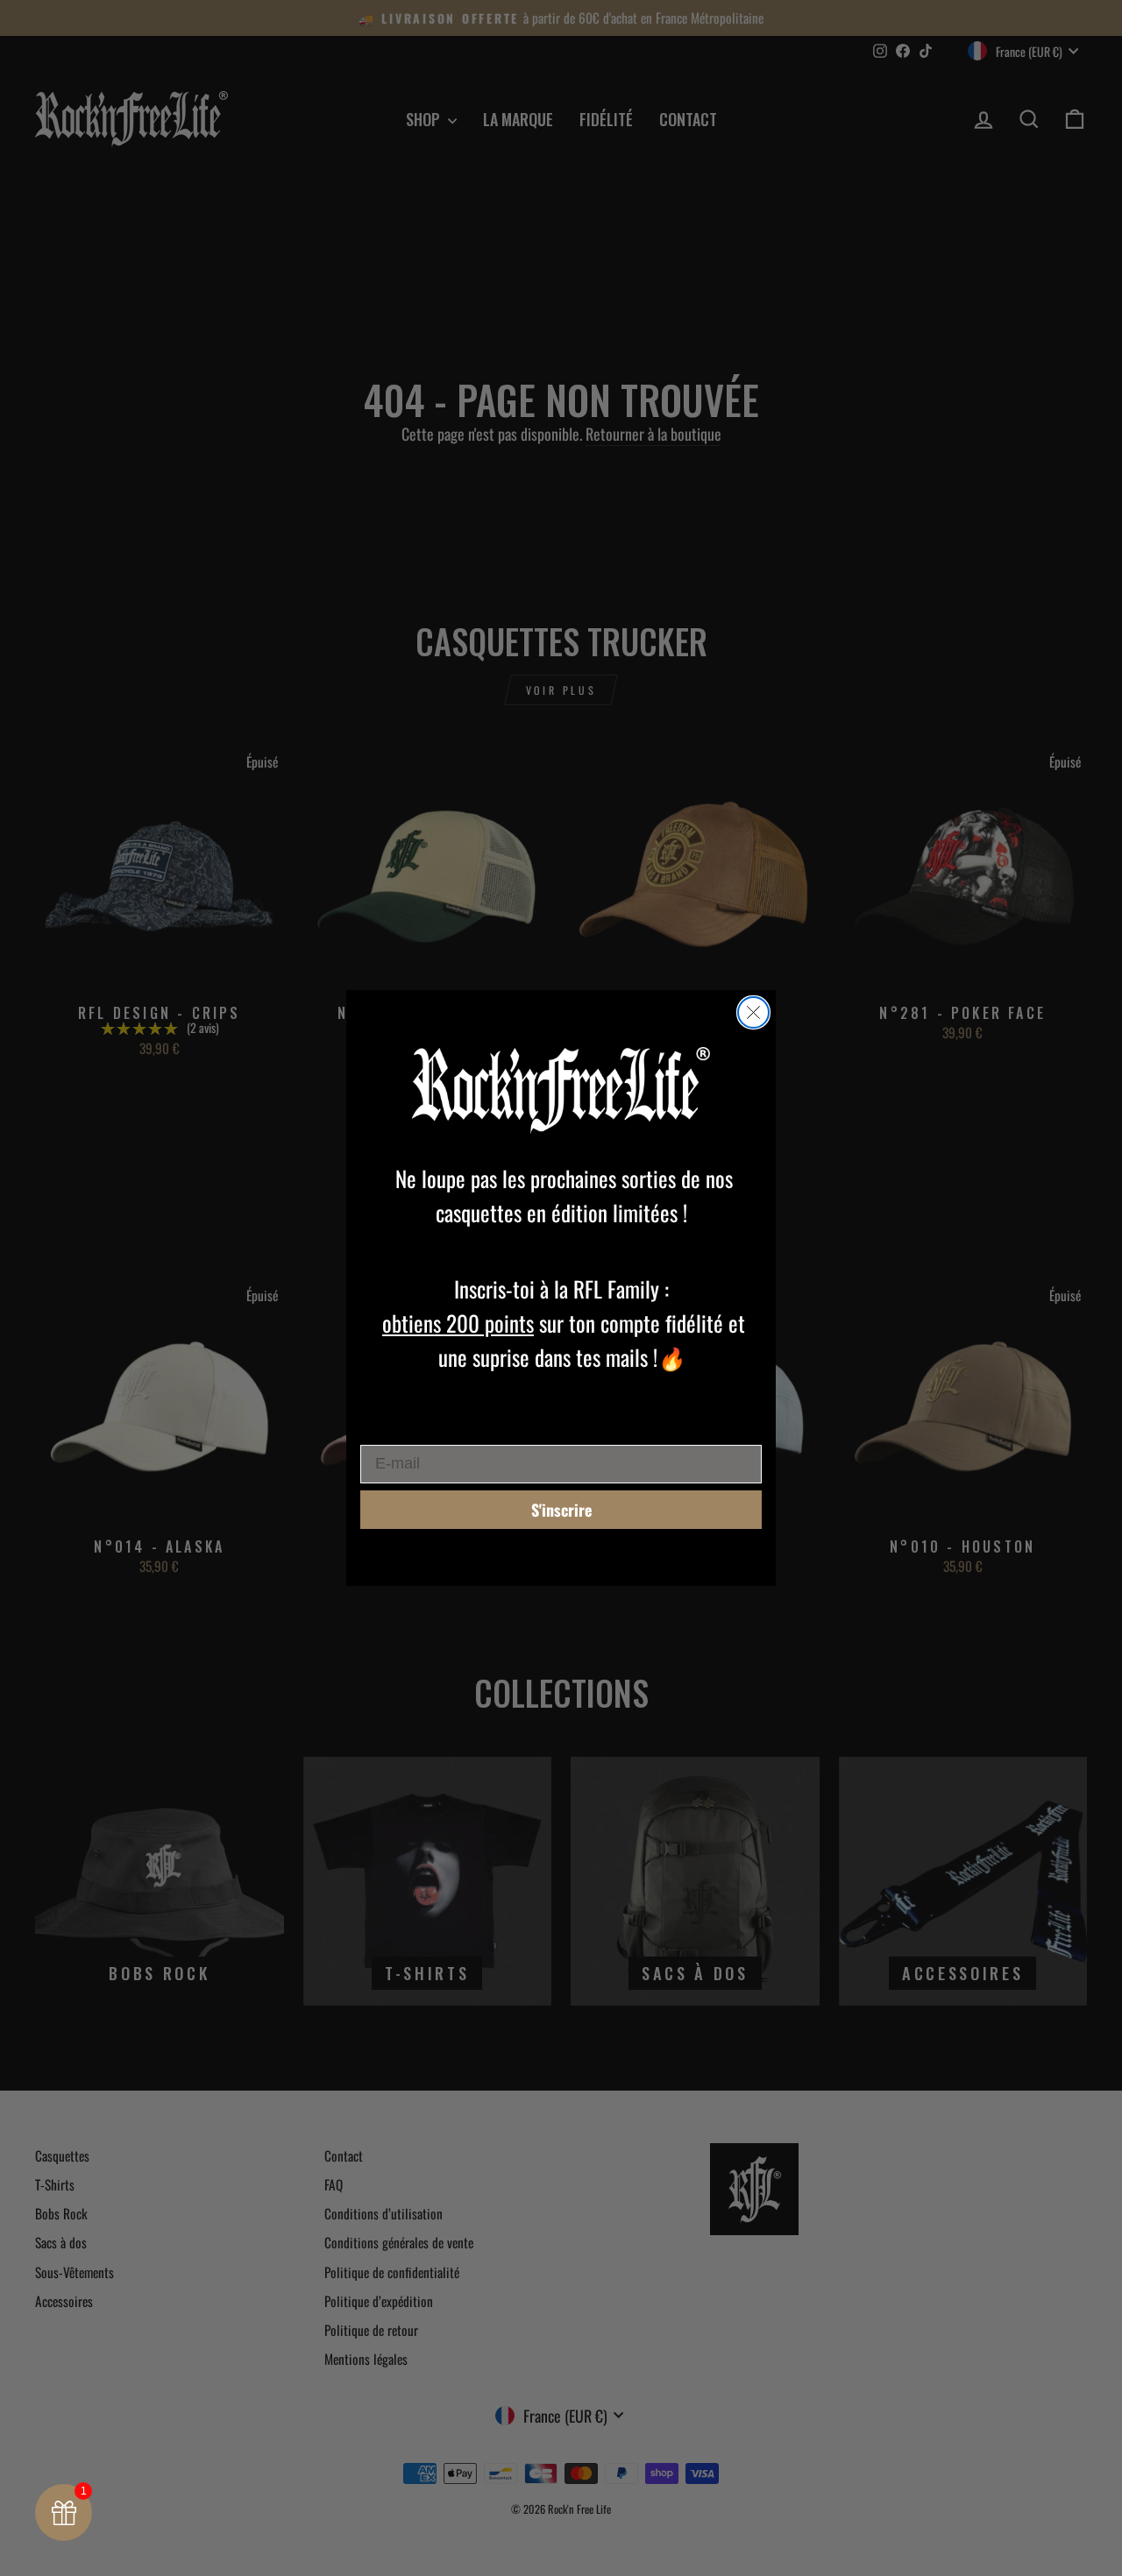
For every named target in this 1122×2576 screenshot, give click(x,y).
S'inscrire (561, 1510)
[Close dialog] (753, 1012)
